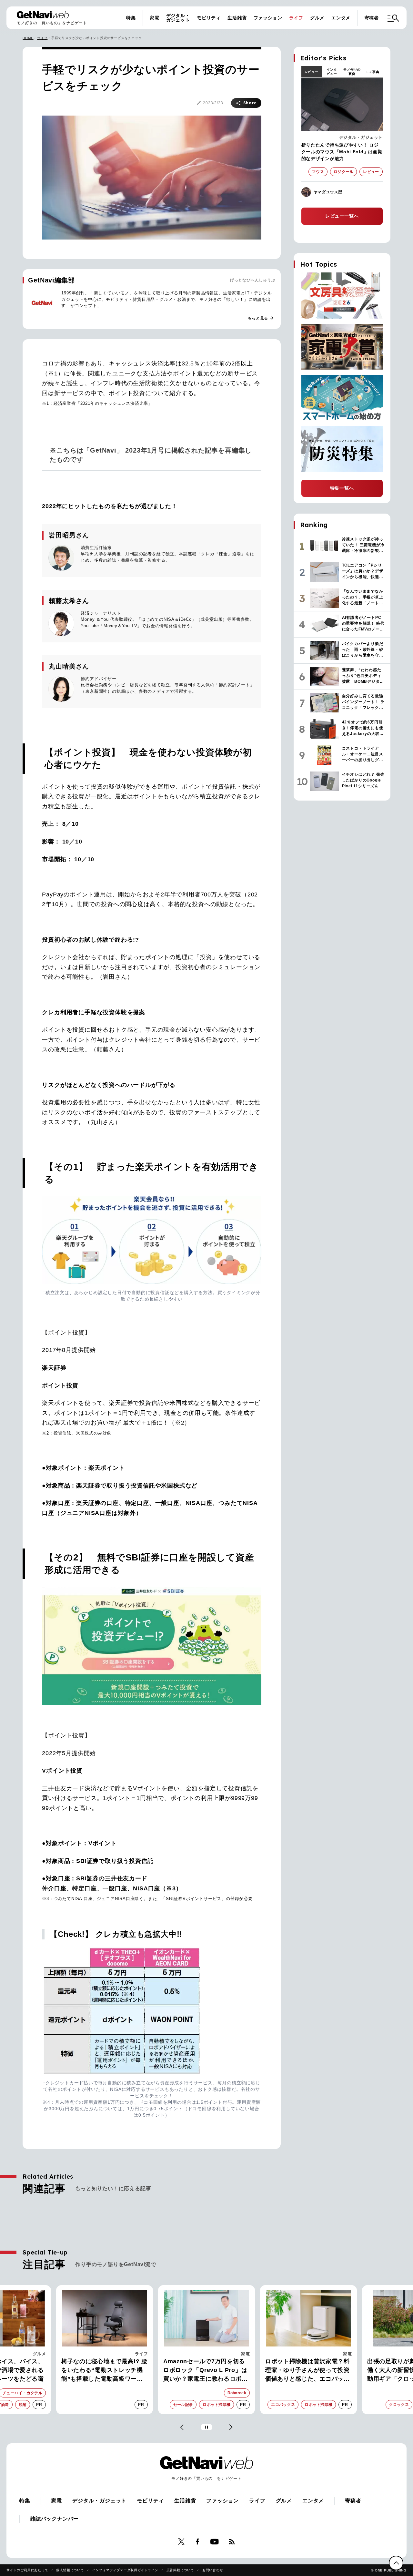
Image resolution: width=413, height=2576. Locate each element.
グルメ (317, 18)
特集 (131, 18)
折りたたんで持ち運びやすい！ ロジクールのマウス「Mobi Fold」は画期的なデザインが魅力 (342, 152)
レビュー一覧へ (342, 216)
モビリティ (209, 18)
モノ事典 (373, 72)
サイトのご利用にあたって (27, 2570)
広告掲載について (180, 2570)
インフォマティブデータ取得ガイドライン (125, 2570)
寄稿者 (372, 18)
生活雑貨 (237, 18)
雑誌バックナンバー (54, 2519)
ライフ (296, 18)
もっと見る (261, 318)
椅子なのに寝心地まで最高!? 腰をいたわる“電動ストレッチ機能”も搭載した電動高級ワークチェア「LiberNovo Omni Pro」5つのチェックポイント (104, 2371)
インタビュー (332, 72)
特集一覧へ (342, 488)
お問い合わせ (213, 2570)
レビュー (312, 72)
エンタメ (341, 18)
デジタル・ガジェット (178, 18)
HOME (28, 38)
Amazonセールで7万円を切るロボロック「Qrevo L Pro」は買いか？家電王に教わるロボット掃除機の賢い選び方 (206, 2371)
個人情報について (70, 2570)
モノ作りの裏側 (352, 72)
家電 (155, 18)
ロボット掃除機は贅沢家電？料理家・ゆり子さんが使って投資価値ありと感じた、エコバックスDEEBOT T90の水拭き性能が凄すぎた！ (308, 2371)
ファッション (268, 18)
